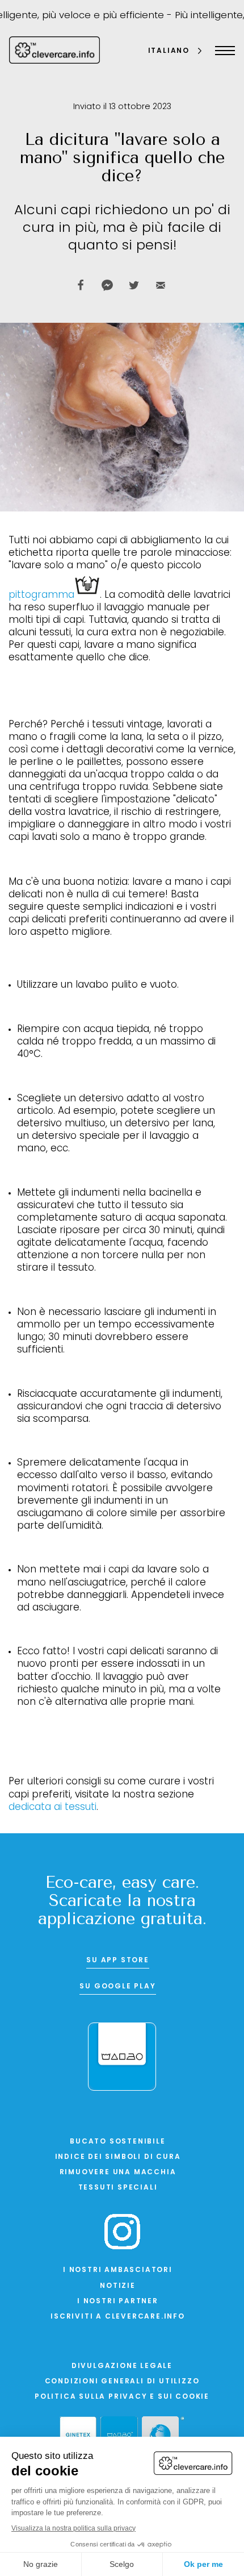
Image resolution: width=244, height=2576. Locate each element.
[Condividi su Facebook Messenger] (107, 285)
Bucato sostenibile (117, 2142)
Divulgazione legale (122, 2366)
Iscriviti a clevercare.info (118, 2317)
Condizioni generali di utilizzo (122, 2382)
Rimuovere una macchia (118, 2173)
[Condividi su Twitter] (134, 285)
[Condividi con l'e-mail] (161, 285)
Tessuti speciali (118, 2188)
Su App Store (118, 1961)
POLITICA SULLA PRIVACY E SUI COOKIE (122, 2397)
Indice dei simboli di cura (118, 2157)
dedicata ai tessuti (52, 1807)
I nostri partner (118, 2302)
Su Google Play (117, 1987)
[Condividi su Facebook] (81, 285)
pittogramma (41, 595)
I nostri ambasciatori (118, 2270)
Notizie (118, 2286)
